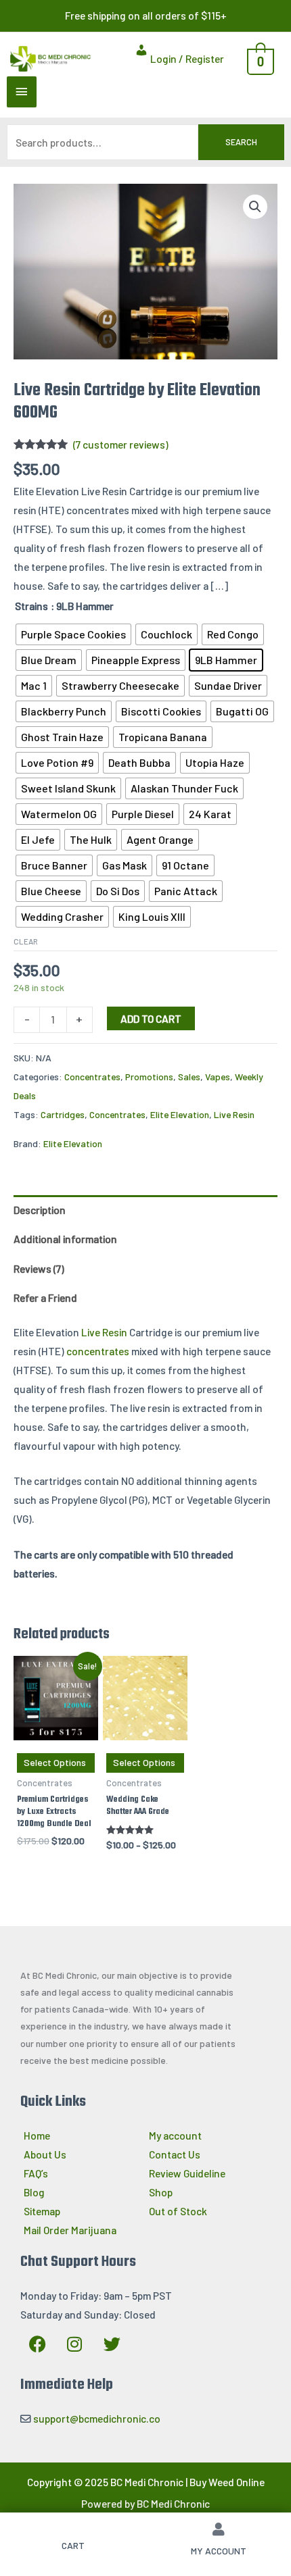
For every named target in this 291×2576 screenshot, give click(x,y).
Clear (26, 941)
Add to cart (151, 1018)
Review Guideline (187, 2173)
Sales (189, 1077)
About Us (45, 2154)
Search (241, 142)
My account (175, 2135)
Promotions (149, 1077)
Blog (34, 2192)
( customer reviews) (121, 444)
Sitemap (42, 2211)
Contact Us (175, 2154)
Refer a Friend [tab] (45, 1297)
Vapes (218, 1077)
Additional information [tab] (65, 1239)
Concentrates (92, 1077)
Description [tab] (40, 1210)
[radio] (73, 634)
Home (37, 2135)
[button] (255, 207)
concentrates (98, 1351)
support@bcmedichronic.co (97, 2418)
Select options (55, 1762)
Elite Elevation (180, 1114)
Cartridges (63, 1114)
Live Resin (234, 1114)
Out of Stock (178, 2211)
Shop (161, 2192)
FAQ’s (36, 2173)
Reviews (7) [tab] (39, 1268)
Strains (31, 606)
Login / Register (186, 58)
